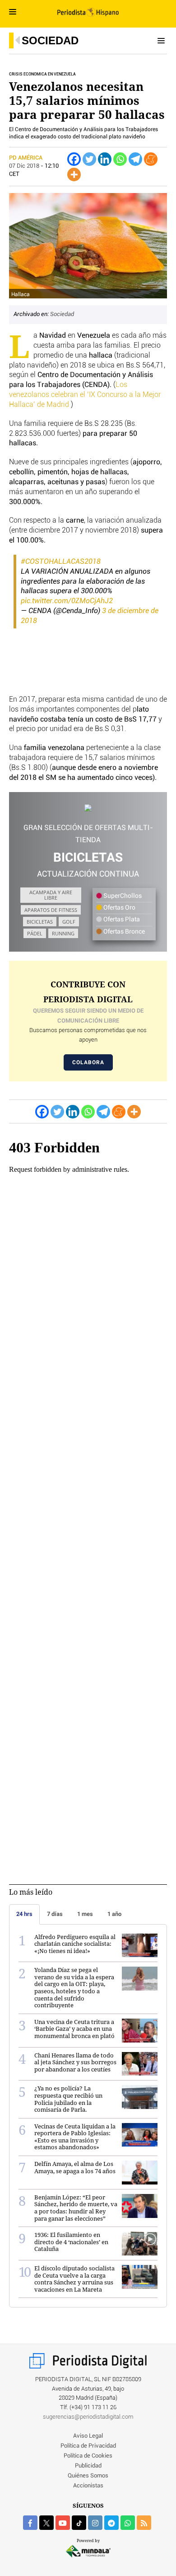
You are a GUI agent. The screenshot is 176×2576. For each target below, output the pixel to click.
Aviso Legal (88, 2436)
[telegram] (111, 2523)
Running (63, 933)
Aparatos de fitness (51, 910)
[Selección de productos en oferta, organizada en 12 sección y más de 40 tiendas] (88, 808)
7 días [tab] (55, 1914)
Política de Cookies (88, 2456)
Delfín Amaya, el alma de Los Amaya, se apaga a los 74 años (75, 2167)
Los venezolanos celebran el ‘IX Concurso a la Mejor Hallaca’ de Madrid (85, 395)
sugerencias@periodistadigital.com (88, 2417)
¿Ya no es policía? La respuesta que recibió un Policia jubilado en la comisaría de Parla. (68, 2099)
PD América (26, 158)
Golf (69, 922)
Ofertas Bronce (123, 932)
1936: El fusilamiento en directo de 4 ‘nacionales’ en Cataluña (71, 2242)
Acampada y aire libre (51, 895)
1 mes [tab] (85, 1914)
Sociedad (50, 40)
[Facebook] (74, 159)
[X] (46, 2523)
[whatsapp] (128, 2523)
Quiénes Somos (88, 2476)
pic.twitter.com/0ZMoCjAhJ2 (67, 601)
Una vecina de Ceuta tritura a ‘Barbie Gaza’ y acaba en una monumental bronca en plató (74, 2029)
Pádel (35, 933)
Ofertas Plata (121, 920)
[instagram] (95, 2523)
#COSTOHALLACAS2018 (61, 561)
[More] (74, 175)
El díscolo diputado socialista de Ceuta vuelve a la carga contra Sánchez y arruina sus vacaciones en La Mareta (74, 2279)
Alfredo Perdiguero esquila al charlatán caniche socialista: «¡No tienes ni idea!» (75, 1944)
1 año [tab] (114, 1914)
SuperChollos (122, 896)
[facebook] (30, 2523)
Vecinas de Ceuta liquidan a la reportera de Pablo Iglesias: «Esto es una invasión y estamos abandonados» (75, 2137)
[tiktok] (79, 2523)
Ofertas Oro (119, 908)
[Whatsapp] (120, 159)
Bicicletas (40, 922)
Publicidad (88, 2466)
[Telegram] (135, 159)
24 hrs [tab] (24, 1914)
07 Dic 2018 (24, 166)
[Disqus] (88, 1478)
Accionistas (88, 2486)
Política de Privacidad (88, 2446)
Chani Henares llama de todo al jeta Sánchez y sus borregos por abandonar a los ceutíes (75, 2062)
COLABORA (88, 1062)
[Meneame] (151, 159)
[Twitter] (89, 159)
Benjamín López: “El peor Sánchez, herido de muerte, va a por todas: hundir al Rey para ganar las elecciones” (76, 2208)
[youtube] (63, 2523)
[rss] (144, 2523)
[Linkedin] (105, 159)
